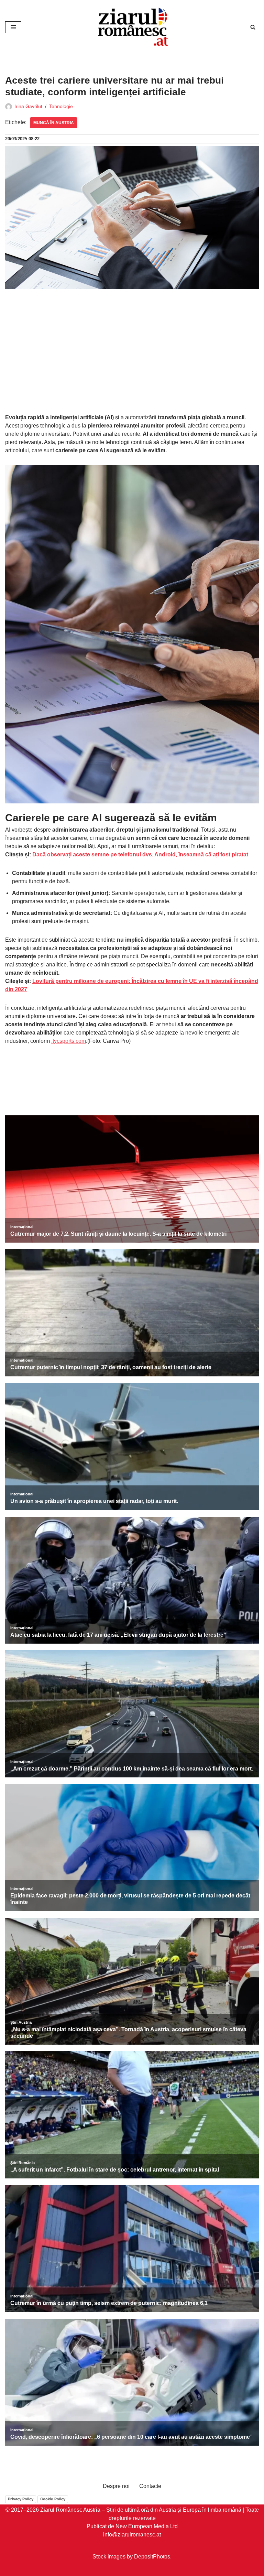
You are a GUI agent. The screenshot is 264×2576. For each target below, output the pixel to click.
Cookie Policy (53, 2499)
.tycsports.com (69, 1041)
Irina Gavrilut (28, 106)
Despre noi (116, 2486)
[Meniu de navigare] (13, 27)
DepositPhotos (152, 2557)
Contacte (150, 2486)
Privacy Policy (21, 2499)
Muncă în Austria (54, 123)
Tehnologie (61, 106)
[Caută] (253, 27)
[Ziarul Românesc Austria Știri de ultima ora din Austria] (132, 27)
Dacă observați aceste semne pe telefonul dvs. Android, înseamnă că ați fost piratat (140, 854)
